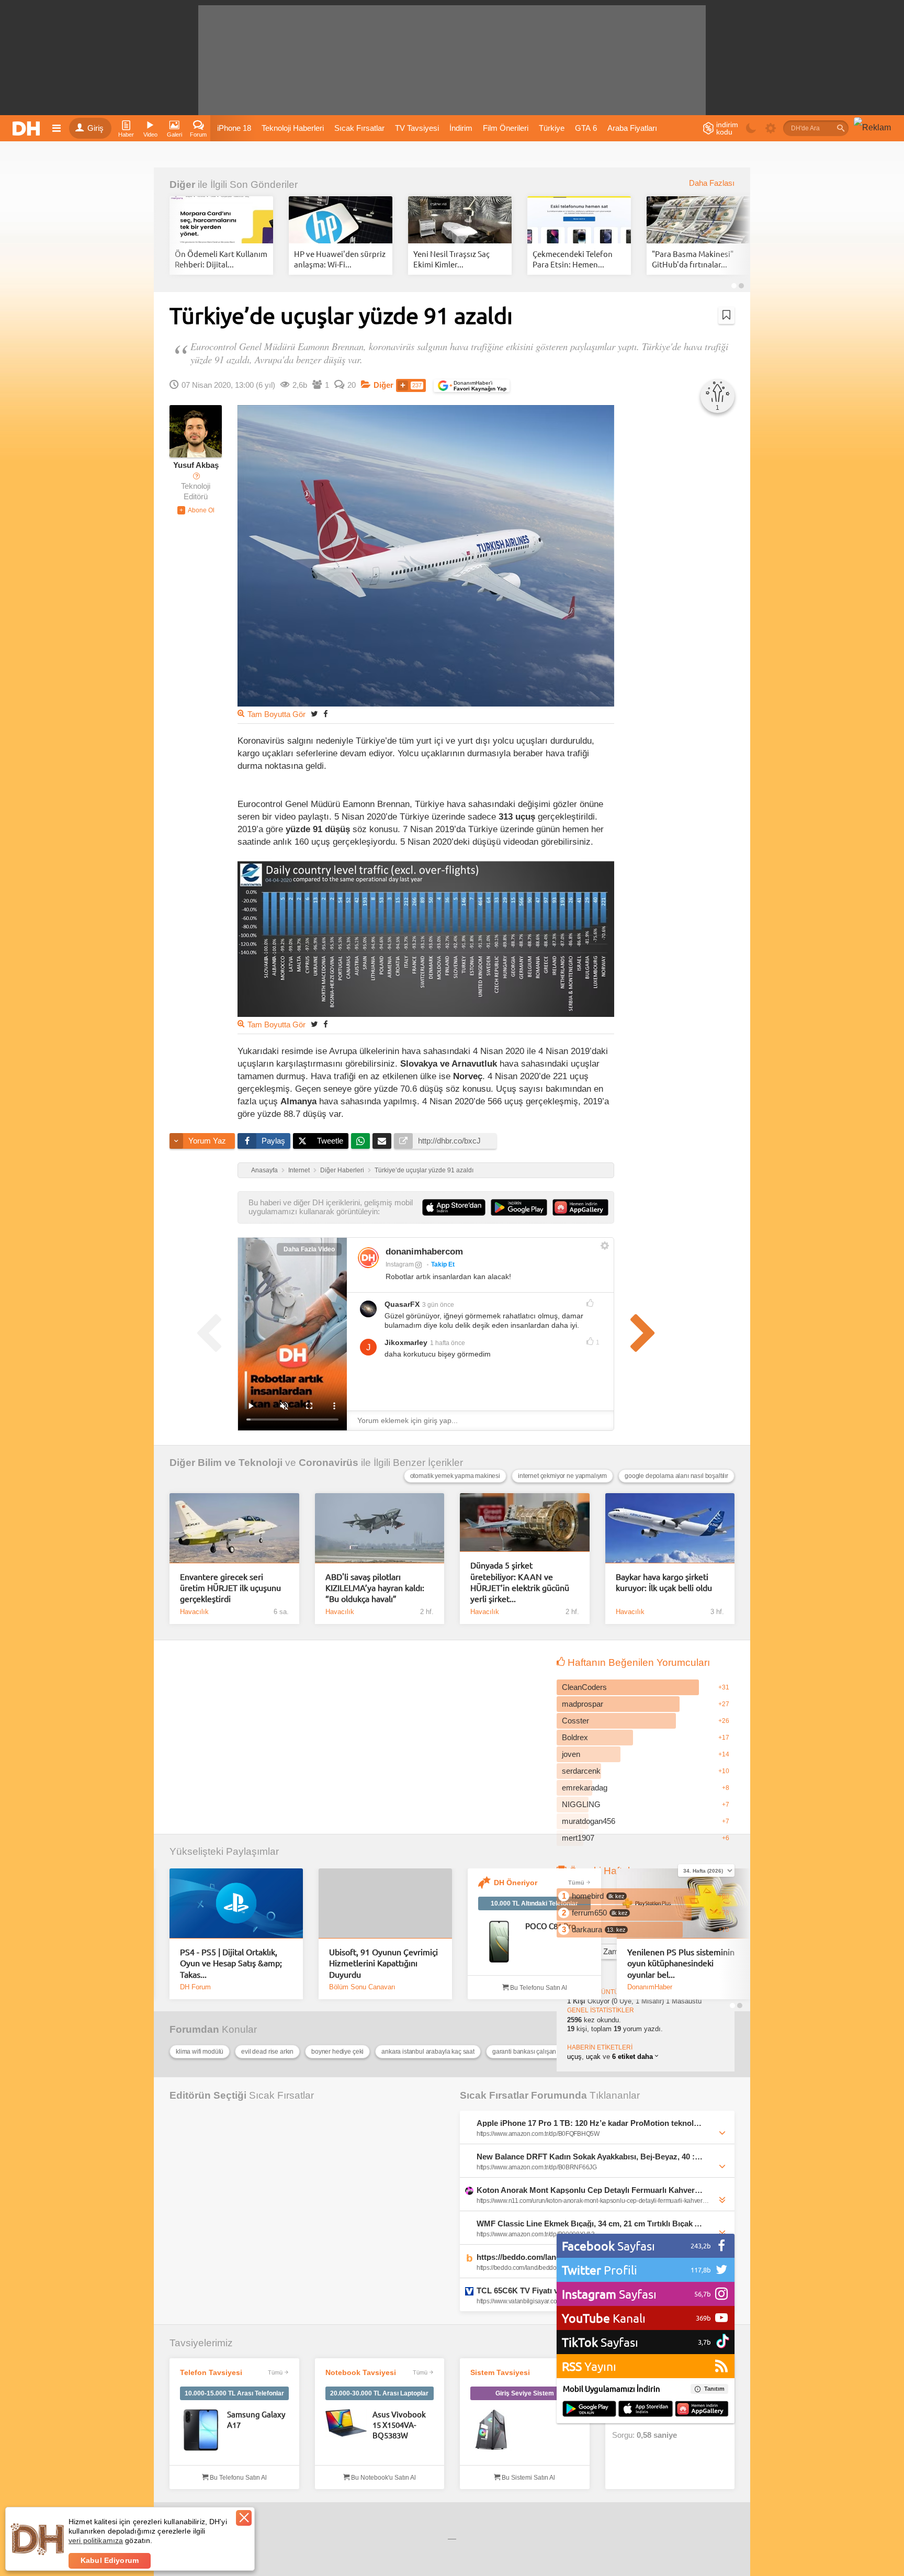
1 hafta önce (448, 1343)
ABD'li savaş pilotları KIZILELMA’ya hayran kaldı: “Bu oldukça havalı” (375, 1588)
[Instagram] (368, 1258)
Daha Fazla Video (309, 1249)
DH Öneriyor (516, 1883)
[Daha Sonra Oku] (726, 315)
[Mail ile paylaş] (382, 1141)
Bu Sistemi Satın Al (528, 2478)
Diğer (182, 184)
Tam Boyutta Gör (276, 714)
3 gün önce (438, 1305)
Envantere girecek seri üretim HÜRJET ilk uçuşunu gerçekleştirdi (230, 1588)
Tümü (576, 1883)
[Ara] (841, 128)
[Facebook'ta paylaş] (325, 714)
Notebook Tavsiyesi (361, 2372)
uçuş (574, 2057)
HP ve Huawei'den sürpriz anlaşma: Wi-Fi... (340, 259)
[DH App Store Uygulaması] (646, 2410)
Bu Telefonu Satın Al (538, 1988)
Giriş (95, 128)
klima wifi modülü (200, 2052)
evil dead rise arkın (267, 2052)
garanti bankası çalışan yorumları (538, 2052)
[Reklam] (872, 128)
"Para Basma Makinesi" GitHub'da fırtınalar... (693, 259)
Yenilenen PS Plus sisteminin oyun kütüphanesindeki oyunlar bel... (681, 1963)
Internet (299, 1170)
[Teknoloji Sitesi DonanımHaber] (28, 128)
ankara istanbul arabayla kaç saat (428, 2052)
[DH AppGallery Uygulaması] (702, 2410)
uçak (593, 2057)
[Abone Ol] (196, 510)
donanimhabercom (424, 1252)
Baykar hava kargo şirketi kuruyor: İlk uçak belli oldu (664, 1582)
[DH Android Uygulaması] (589, 2410)
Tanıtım (714, 2389)
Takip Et (443, 1264)
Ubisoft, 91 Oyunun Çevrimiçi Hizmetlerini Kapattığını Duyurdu (383, 1963)
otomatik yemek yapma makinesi (455, 1476)
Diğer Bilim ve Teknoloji (226, 1463)
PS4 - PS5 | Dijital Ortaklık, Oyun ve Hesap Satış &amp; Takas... (231, 1963)
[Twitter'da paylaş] (314, 714)
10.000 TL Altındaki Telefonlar (534, 1903)
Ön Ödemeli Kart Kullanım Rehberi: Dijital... (221, 259)
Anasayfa (264, 1170)
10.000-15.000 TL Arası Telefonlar (234, 2393)
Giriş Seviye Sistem (525, 2393)
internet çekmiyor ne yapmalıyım (562, 1476)
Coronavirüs (329, 1463)
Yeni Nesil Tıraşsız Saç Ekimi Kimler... (451, 259)
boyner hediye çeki (337, 2052)
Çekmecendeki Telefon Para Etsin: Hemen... (573, 259)
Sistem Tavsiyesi (500, 2372)
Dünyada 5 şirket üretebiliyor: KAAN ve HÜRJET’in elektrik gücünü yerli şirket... (520, 1582)
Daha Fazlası (712, 183)
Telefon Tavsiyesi (211, 2372)
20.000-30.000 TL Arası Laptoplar (379, 2393)
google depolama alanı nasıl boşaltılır (676, 1476)
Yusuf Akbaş (196, 465)
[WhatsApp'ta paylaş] (360, 1141)
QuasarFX (402, 1304)
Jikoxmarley (406, 1342)
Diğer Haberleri (342, 1170)
